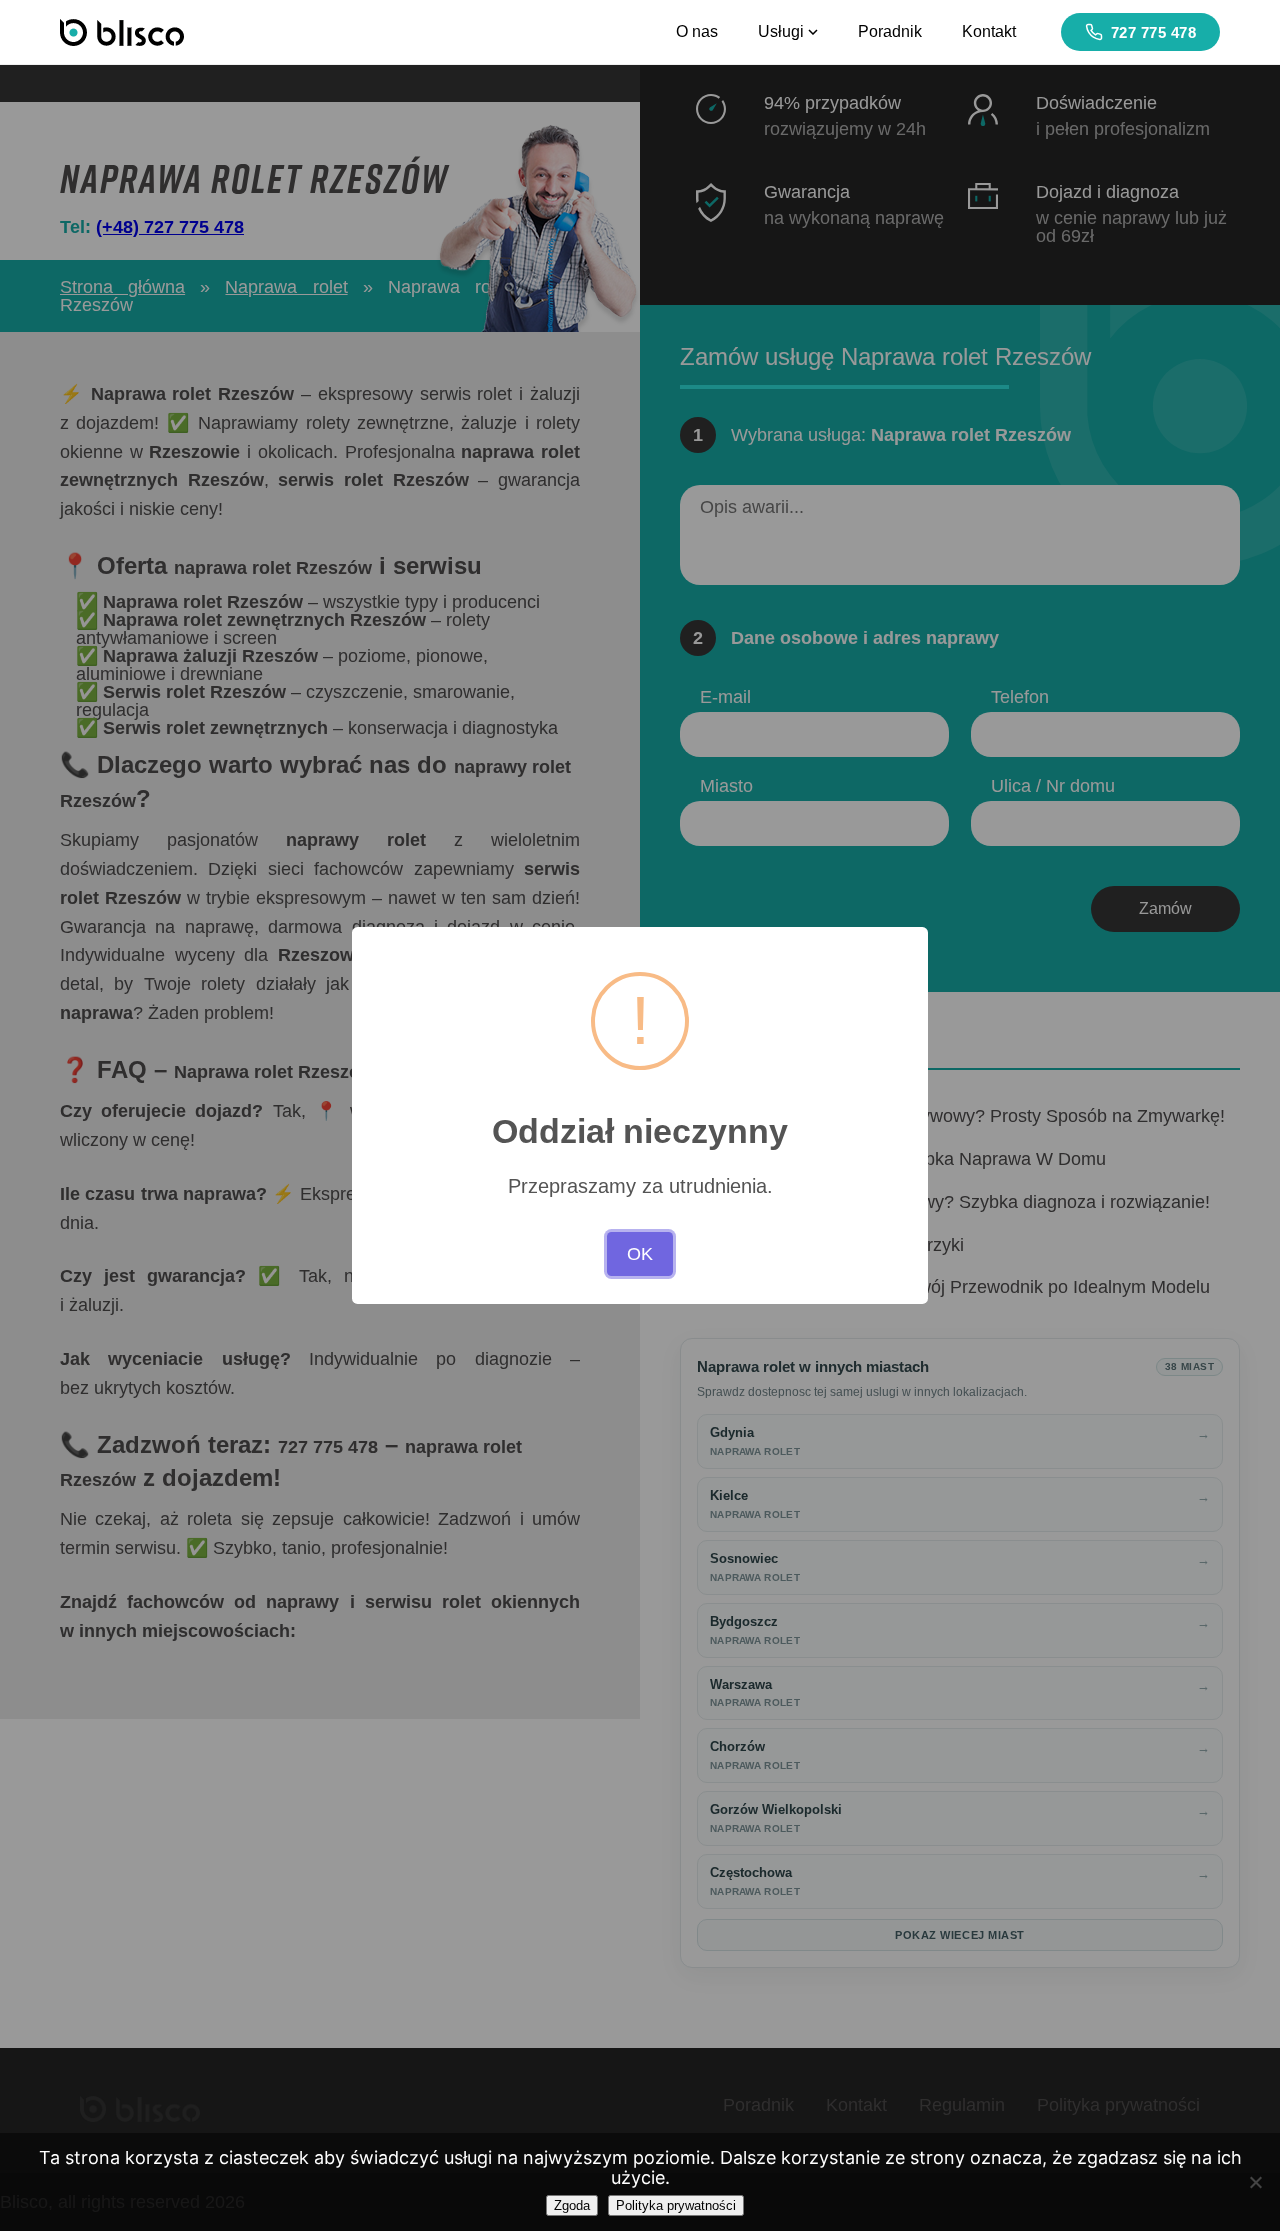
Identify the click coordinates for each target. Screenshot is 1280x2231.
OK (640, 1254)
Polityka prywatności (676, 2205)
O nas (697, 31)
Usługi (781, 31)
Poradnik (890, 31)
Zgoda (572, 2205)
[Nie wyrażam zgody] (1255, 2182)
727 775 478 (1154, 32)
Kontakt (989, 31)
